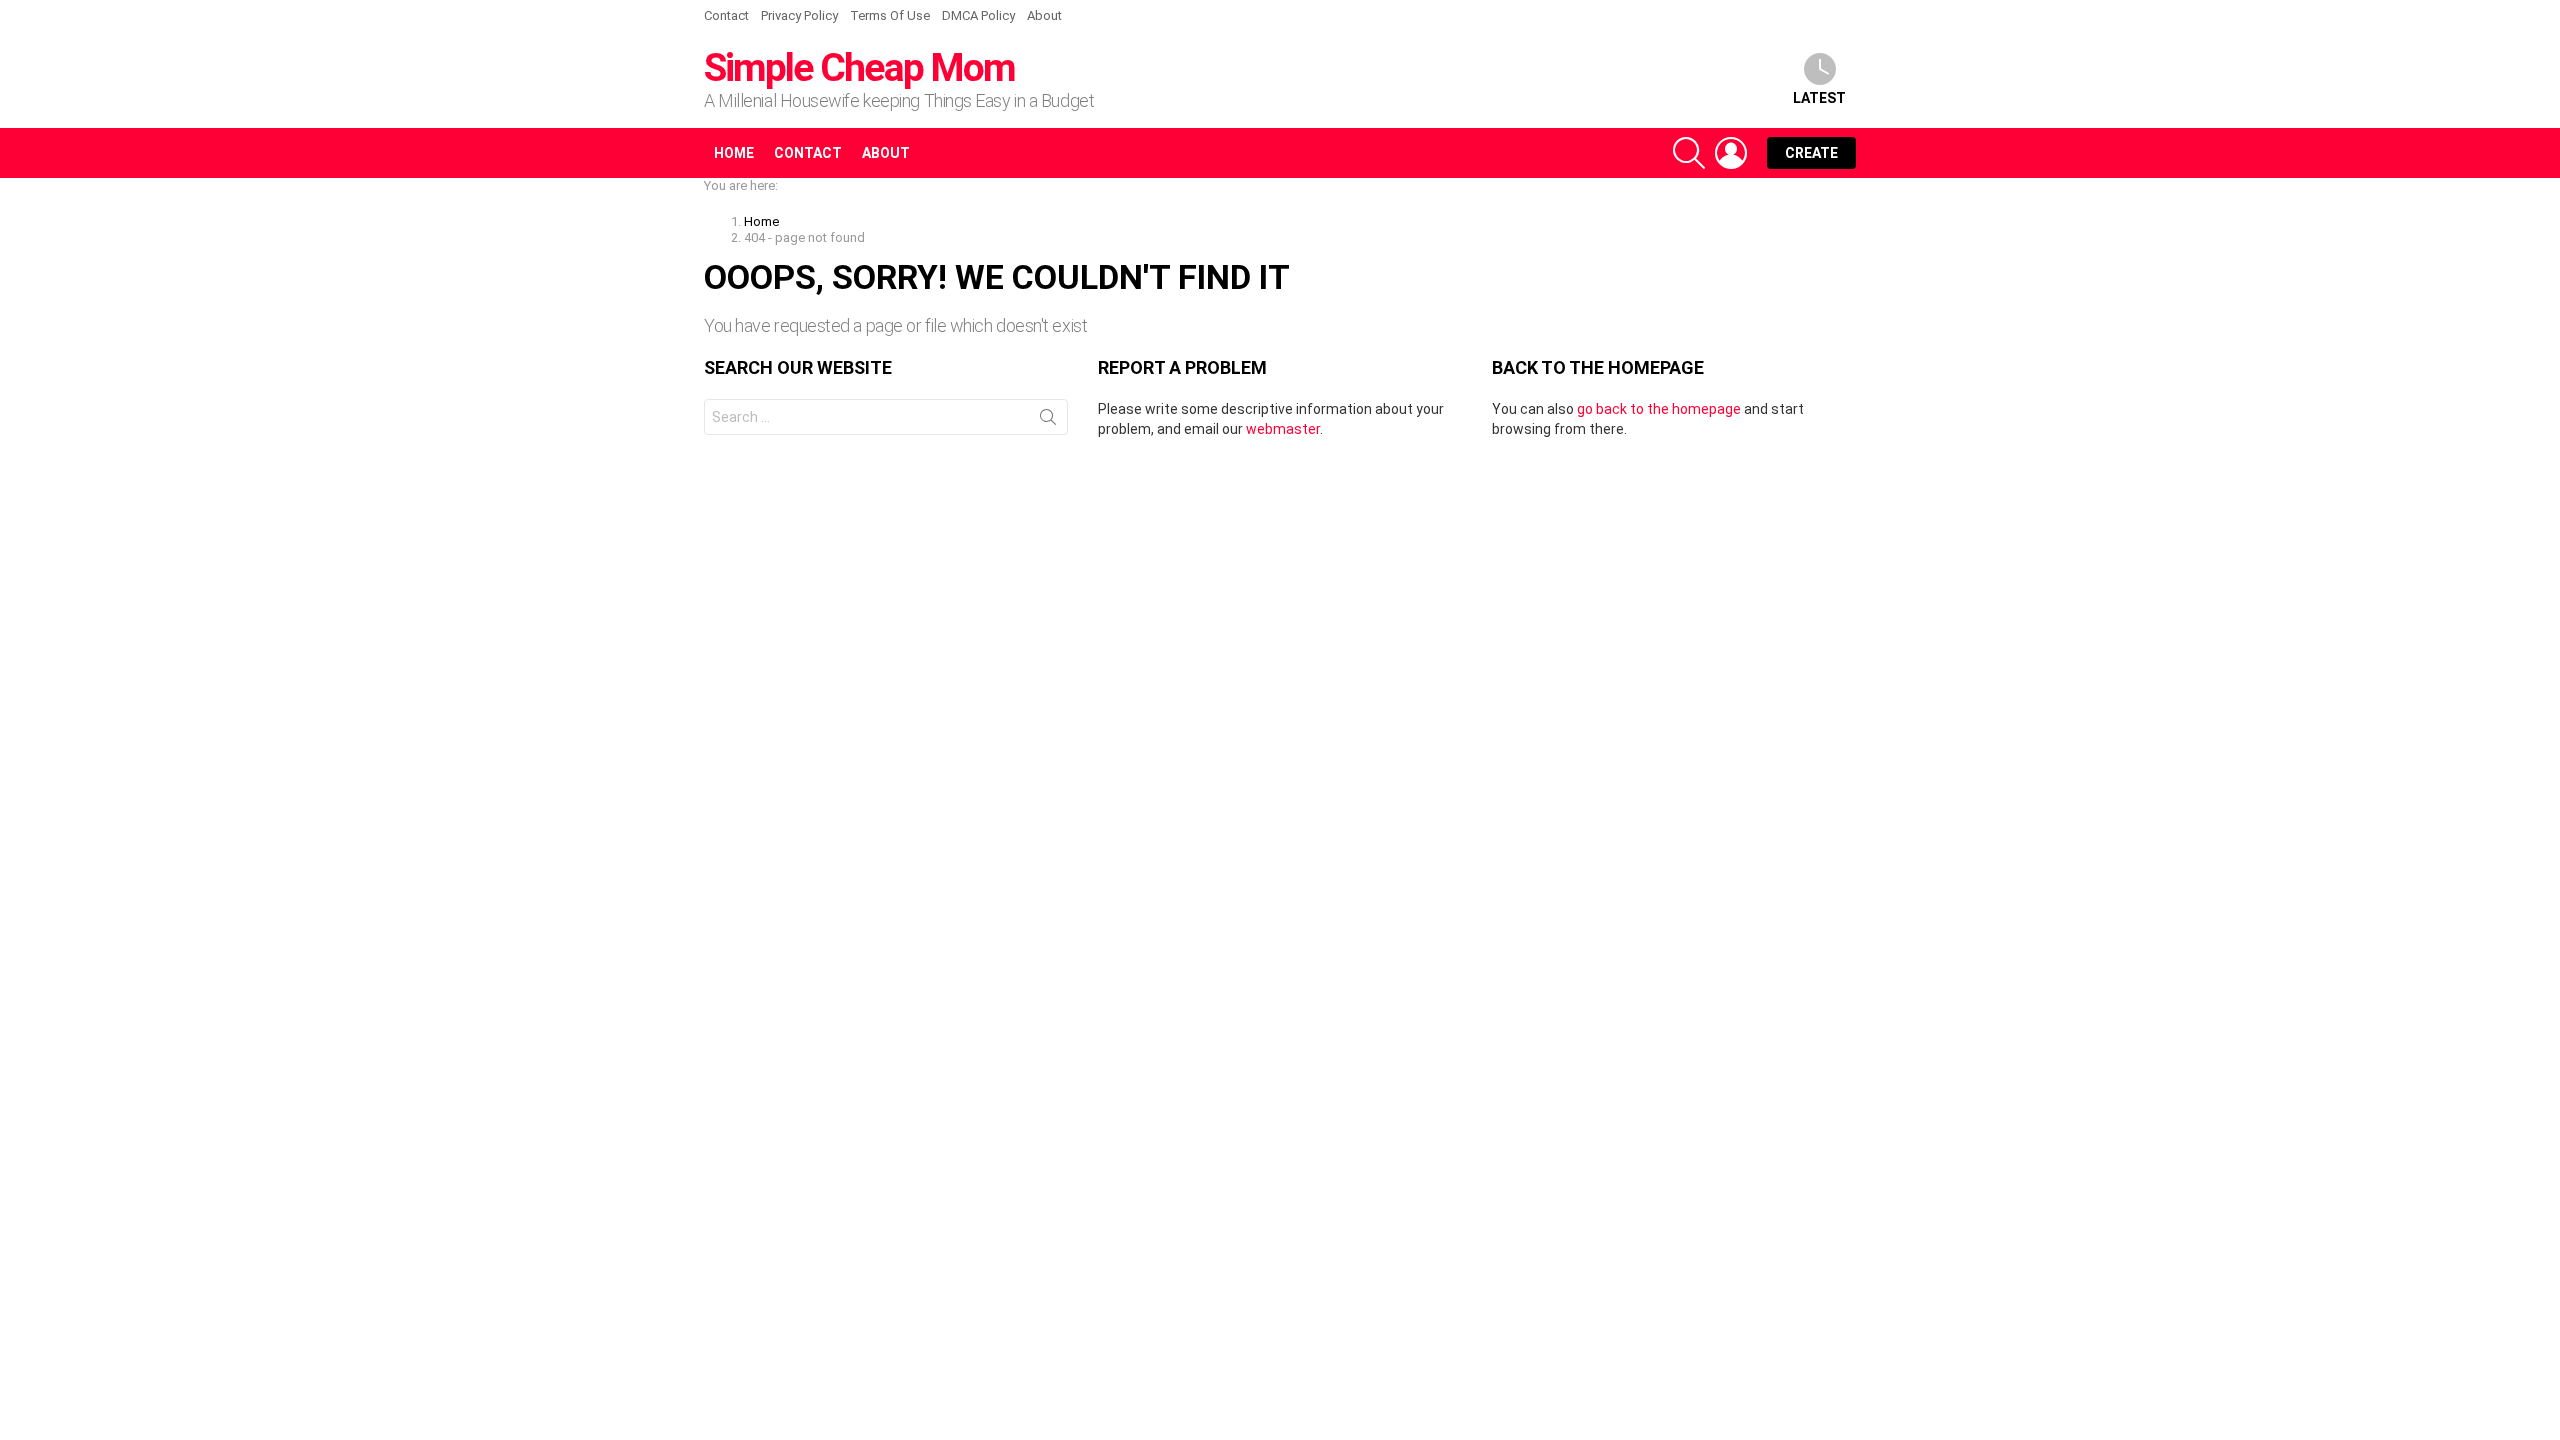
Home (734, 153)
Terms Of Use (890, 15)
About (1044, 15)
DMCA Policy (978, 15)
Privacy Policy (799, 15)
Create (1811, 153)
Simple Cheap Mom (859, 68)
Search (1048, 421)
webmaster (1283, 429)
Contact (726, 15)
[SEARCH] (1689, 153)
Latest (1819, 98)
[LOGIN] (1731, 153)
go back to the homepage (1659, 409)
